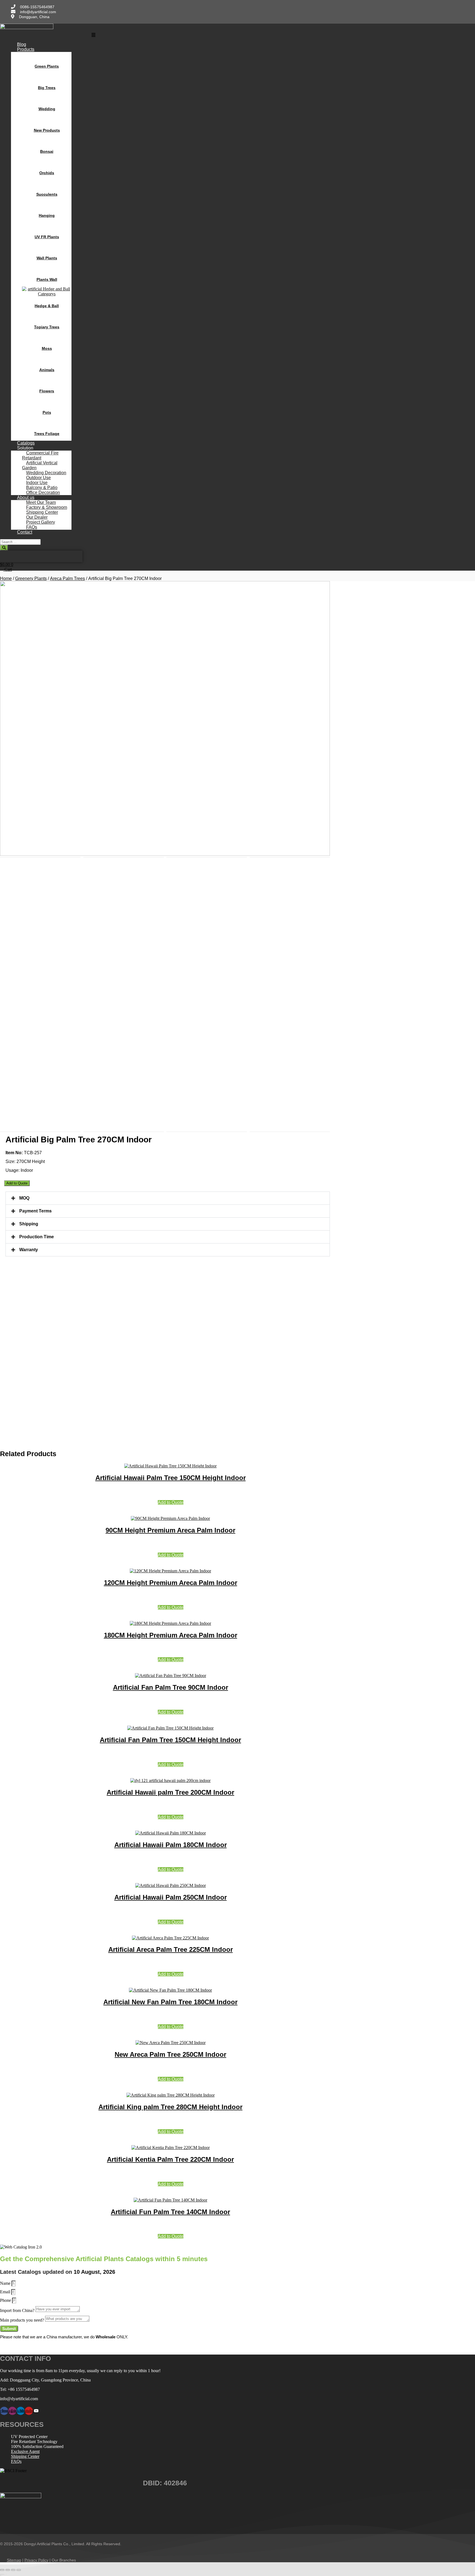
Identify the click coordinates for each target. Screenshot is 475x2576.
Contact (25, 532)
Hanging (47, 215)
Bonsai (47, 151)
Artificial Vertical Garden (40, 465)
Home (6, 578)
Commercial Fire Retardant (40, 455)
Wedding (47, 109)
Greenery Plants (31, 578)
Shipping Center (25, 2456)
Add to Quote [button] (171, 1502)
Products (26, 49)
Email (6, 2292)
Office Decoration (43, 492)
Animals (47, 370)
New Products (47, 130)
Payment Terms (35, 1211)
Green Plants (47, 66)
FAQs (16, 2461)
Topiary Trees (47, 327)
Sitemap (14, 2560)
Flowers (47, 391)
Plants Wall (47, 279)
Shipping (29, 1224)
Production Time (37, 1237)
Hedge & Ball (47, 306)
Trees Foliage (47, 434)
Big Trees (47, 88)
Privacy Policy (36, 2560)
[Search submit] (4, 548)
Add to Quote (17, 1183)
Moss (47, 348)
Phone (6, 2300)
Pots (47, 412)
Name (6, 2283)
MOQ (24, 1198)
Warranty (29, 1250)
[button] (94, 35)
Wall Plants (47, 258)
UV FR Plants (47, 237)
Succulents (47, 194)
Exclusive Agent (25, 2451)
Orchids (47, 173)
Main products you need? (23, 2320)
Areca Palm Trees (67, 578)
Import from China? (18, 2310)
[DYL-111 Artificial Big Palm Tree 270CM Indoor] (165, 718)
